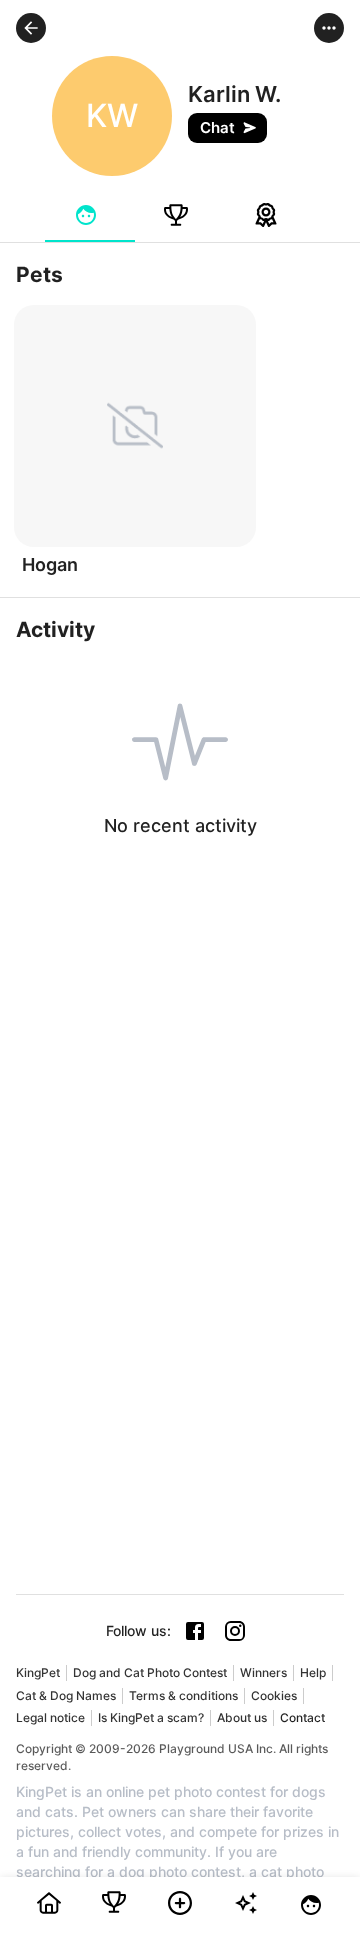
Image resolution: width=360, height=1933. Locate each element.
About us (242, 1717)
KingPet (38, 1672)
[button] (31, 28)
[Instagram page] (235, 1631)
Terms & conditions (183, 1695)
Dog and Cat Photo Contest (150, 1672)
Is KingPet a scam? (151, 1717)
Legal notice (50, 1717)
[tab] (90, 215)
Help (313, 1672)
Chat (217, 127)
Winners (263, 1672)
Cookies (274, 1695)
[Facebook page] (195, 1631)
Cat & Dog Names (66, 1695)
